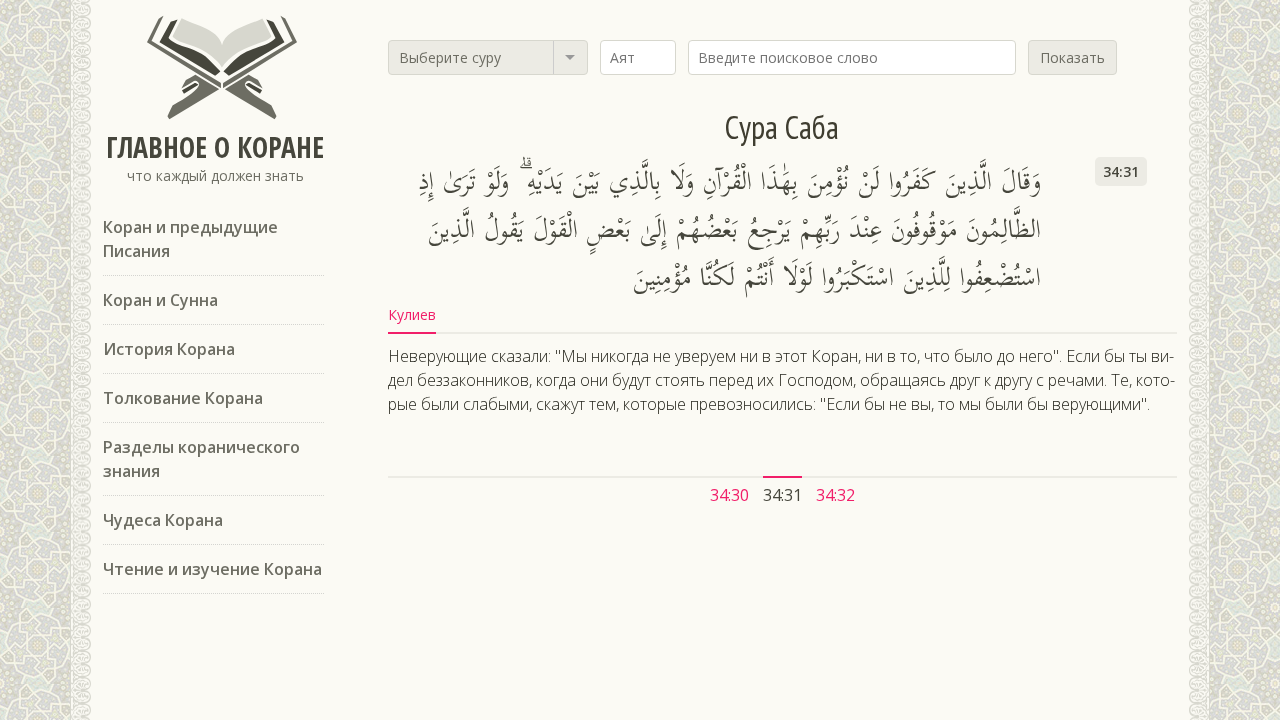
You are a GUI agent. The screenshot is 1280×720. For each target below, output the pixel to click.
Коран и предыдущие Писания (190, 239)
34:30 (729, 495)
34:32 (835, 495)
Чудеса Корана (163, 520)
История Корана (169, 349)
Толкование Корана (183, 398)
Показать (1072, 57)
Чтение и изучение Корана (212, 569)
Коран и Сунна (160, 300)
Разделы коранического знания (201, 459)
